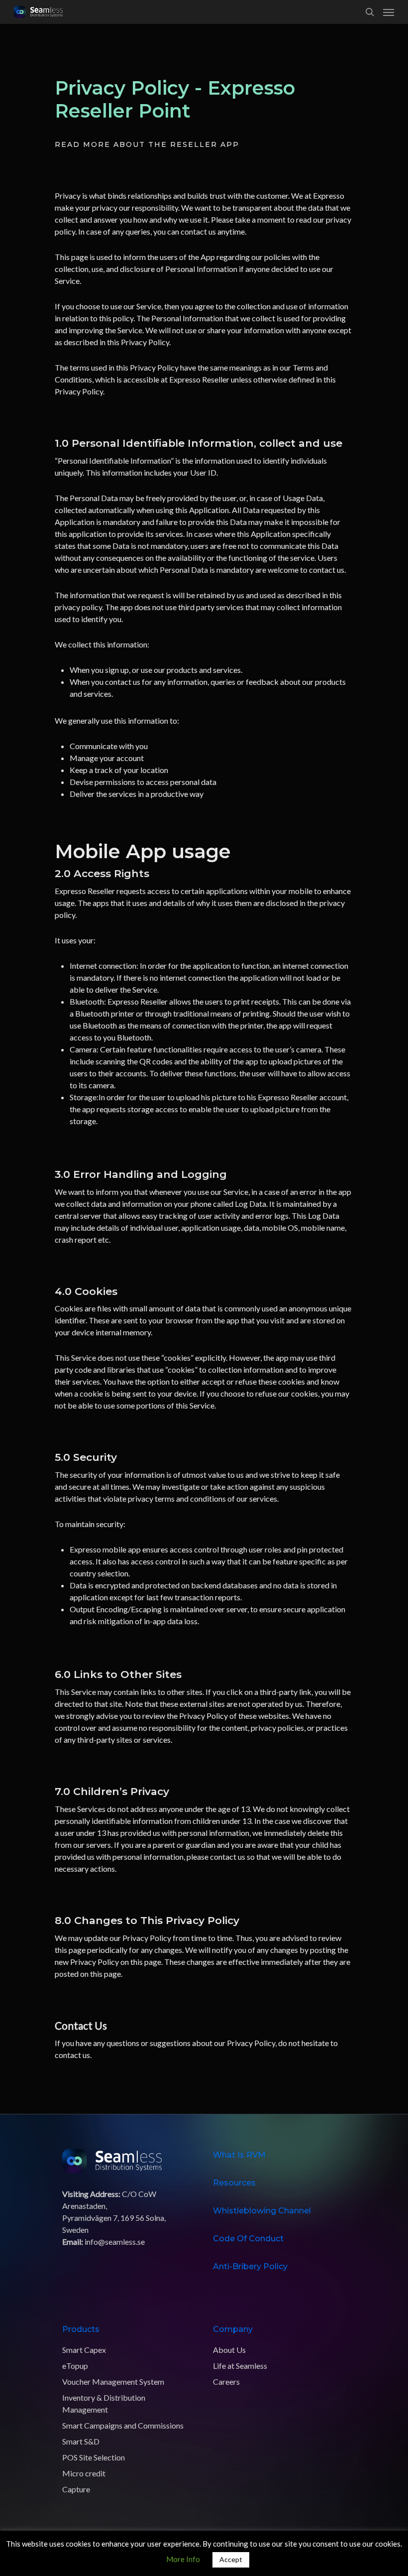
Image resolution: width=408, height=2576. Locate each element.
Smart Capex (84, 2350)
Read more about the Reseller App (147, 144)
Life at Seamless (240, 2366)
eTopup (75, 2366)
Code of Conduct (248, 2239)
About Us (229, 2350)
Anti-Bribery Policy (250, 2266)
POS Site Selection (94, 2457)
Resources (234, 2183)
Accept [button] (231, 2559)
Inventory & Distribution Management (104, 2403)
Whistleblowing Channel (262, 2211)
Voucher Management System (113, 2382)
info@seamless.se (115, 2242)
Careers (226, 2382)
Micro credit (84, 2473)
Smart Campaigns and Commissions (123, 2425)
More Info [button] (183, 2559)
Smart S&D (81, 2441)
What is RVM (239, 2155)
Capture (76, 2489)
